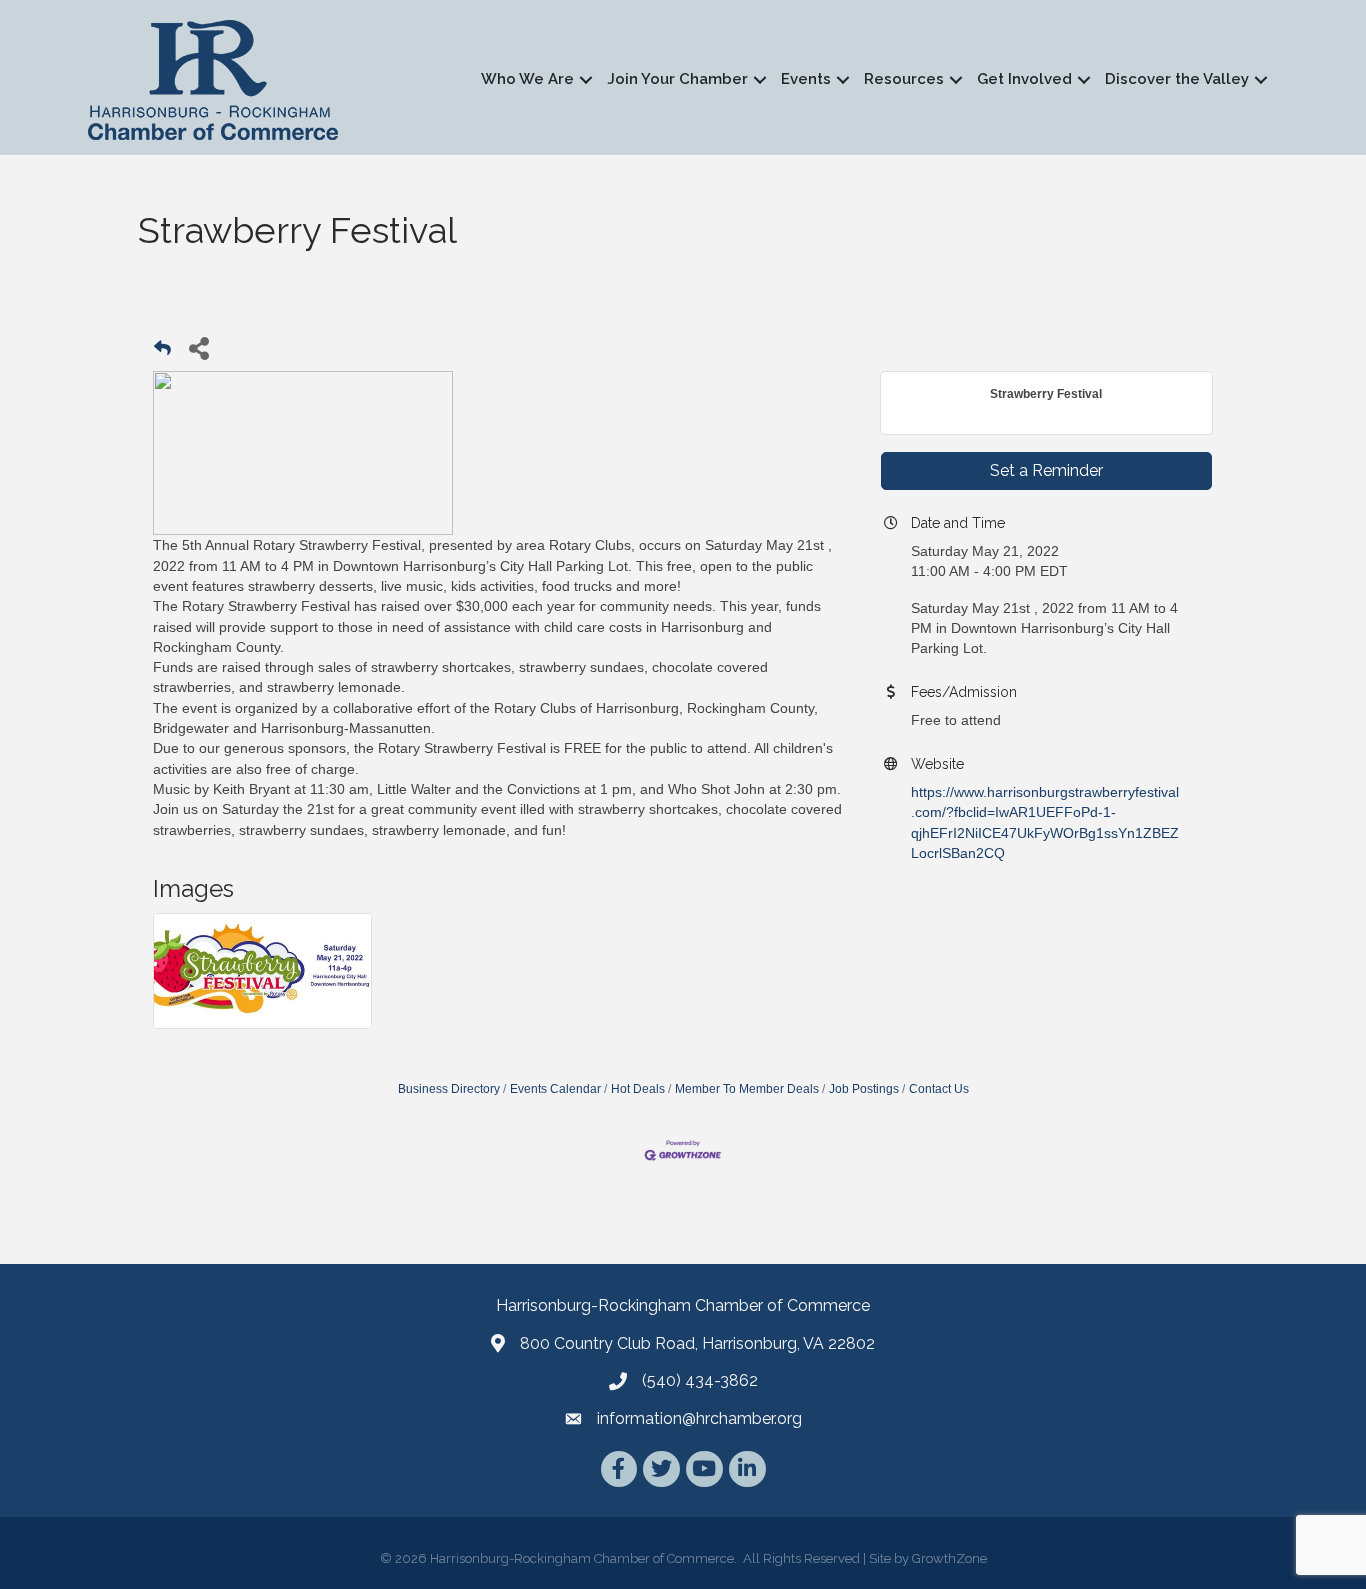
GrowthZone (949, 1558)
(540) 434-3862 (700, 1380)
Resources (904, 79)
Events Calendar (555, 1089)
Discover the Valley (1177, 79)
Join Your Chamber (677, 79)
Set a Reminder (1046, 470)
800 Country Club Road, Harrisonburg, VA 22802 (697, 1343)
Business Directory (449, 1089)
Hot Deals (638, 1089)
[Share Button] (198, 347)
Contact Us (939, 1089)
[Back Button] (162, 353)
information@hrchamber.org (699, 1418)
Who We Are (527, 79)
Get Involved (1024, 79)
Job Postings (864, 1089)
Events (806, 79)
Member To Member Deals (747, 1089)
